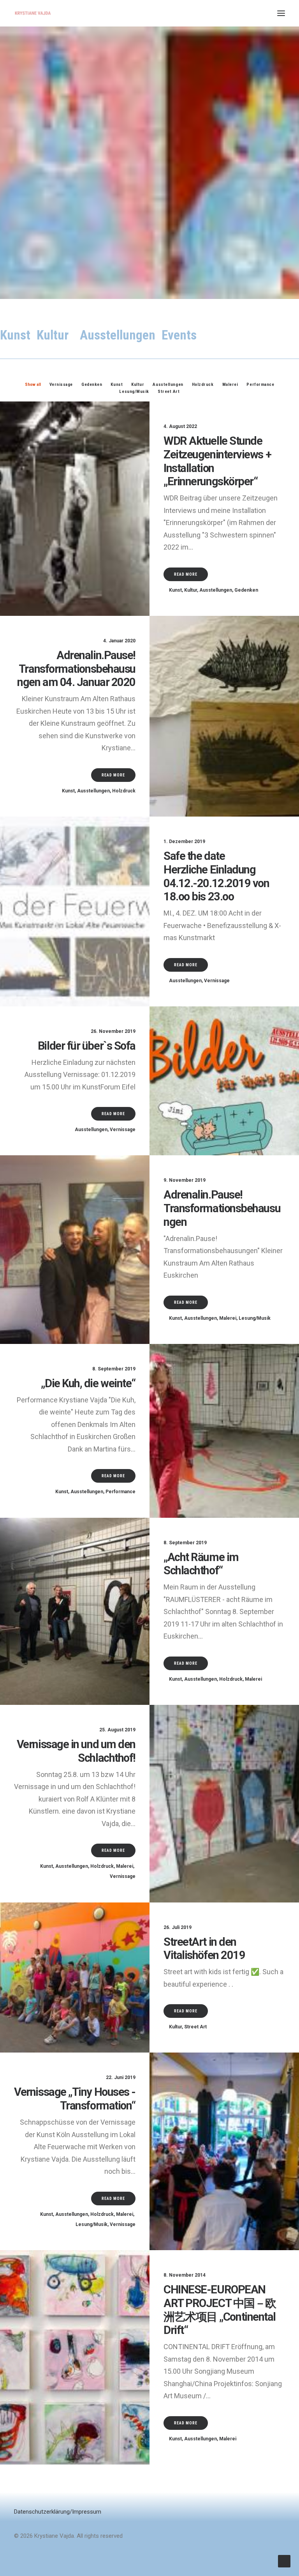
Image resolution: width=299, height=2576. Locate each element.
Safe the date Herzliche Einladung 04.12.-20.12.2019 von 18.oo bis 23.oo (216, 876)
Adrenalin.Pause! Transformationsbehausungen (222, 1208)
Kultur (191, 590)
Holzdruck (124, 791)
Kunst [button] (117, 385)
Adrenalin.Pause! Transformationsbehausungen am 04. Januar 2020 (76, 669)
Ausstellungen (216, 590)
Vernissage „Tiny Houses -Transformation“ (75, 2099)
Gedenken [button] (92, 385)
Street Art (195, 2027)
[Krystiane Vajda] (33, 13)
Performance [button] (260, 385)
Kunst (175, 590)
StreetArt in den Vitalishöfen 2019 (204, 1949)
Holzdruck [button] (203, 385)
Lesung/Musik (255, 1318)
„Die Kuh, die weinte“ (88, 1383)
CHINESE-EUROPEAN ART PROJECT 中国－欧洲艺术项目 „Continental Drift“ (220, 2310)
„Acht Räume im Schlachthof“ (201, 1564)
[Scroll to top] (284, 2561)
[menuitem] (33, 384)
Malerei (228, 1318)
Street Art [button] (169, 392)
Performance (120, 1492)
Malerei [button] (230, 385)
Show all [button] (33, 385)
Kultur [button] (138, 385)
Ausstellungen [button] (168, 385)
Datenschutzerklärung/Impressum (58, 2512)
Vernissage (217, 981)
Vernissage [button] (61, 385)
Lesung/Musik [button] (134, 392)
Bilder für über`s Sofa (87, 1046)
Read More (186, 574)
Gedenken (246, 590)
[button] (281, 13)
